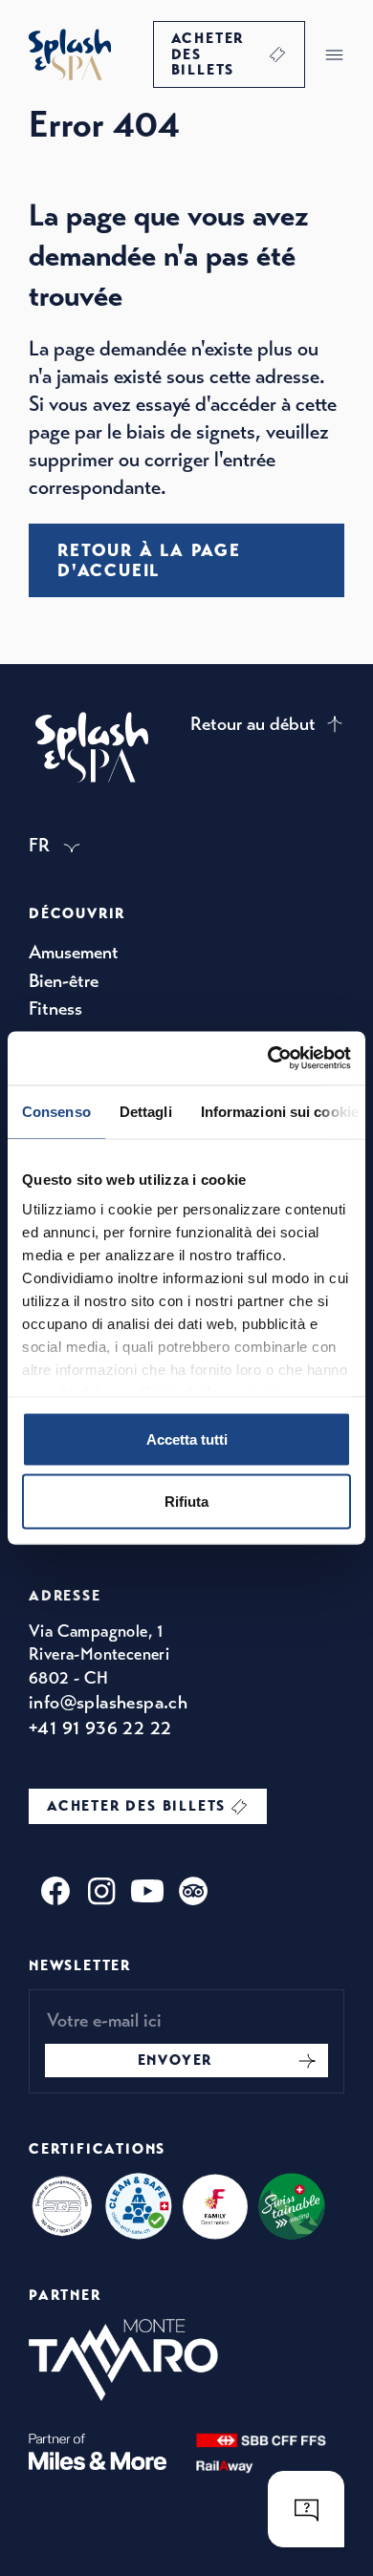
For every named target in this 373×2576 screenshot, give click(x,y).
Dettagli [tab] (146, 1111)
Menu (334, 54)
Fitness (55, 1009)
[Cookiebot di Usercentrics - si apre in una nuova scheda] (268, 1059)
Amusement (74, 952)
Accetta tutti (187, 1438)
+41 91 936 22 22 (100, 1728)
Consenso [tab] (56, 1111)
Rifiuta (186, 1502)
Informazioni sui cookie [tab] (280, 1111)
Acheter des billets (208, 54)
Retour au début (253, 724)
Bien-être (64, 981)
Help (306, 2509)
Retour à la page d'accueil (149, 560)
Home (70, 54)
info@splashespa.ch (108, 1702)
